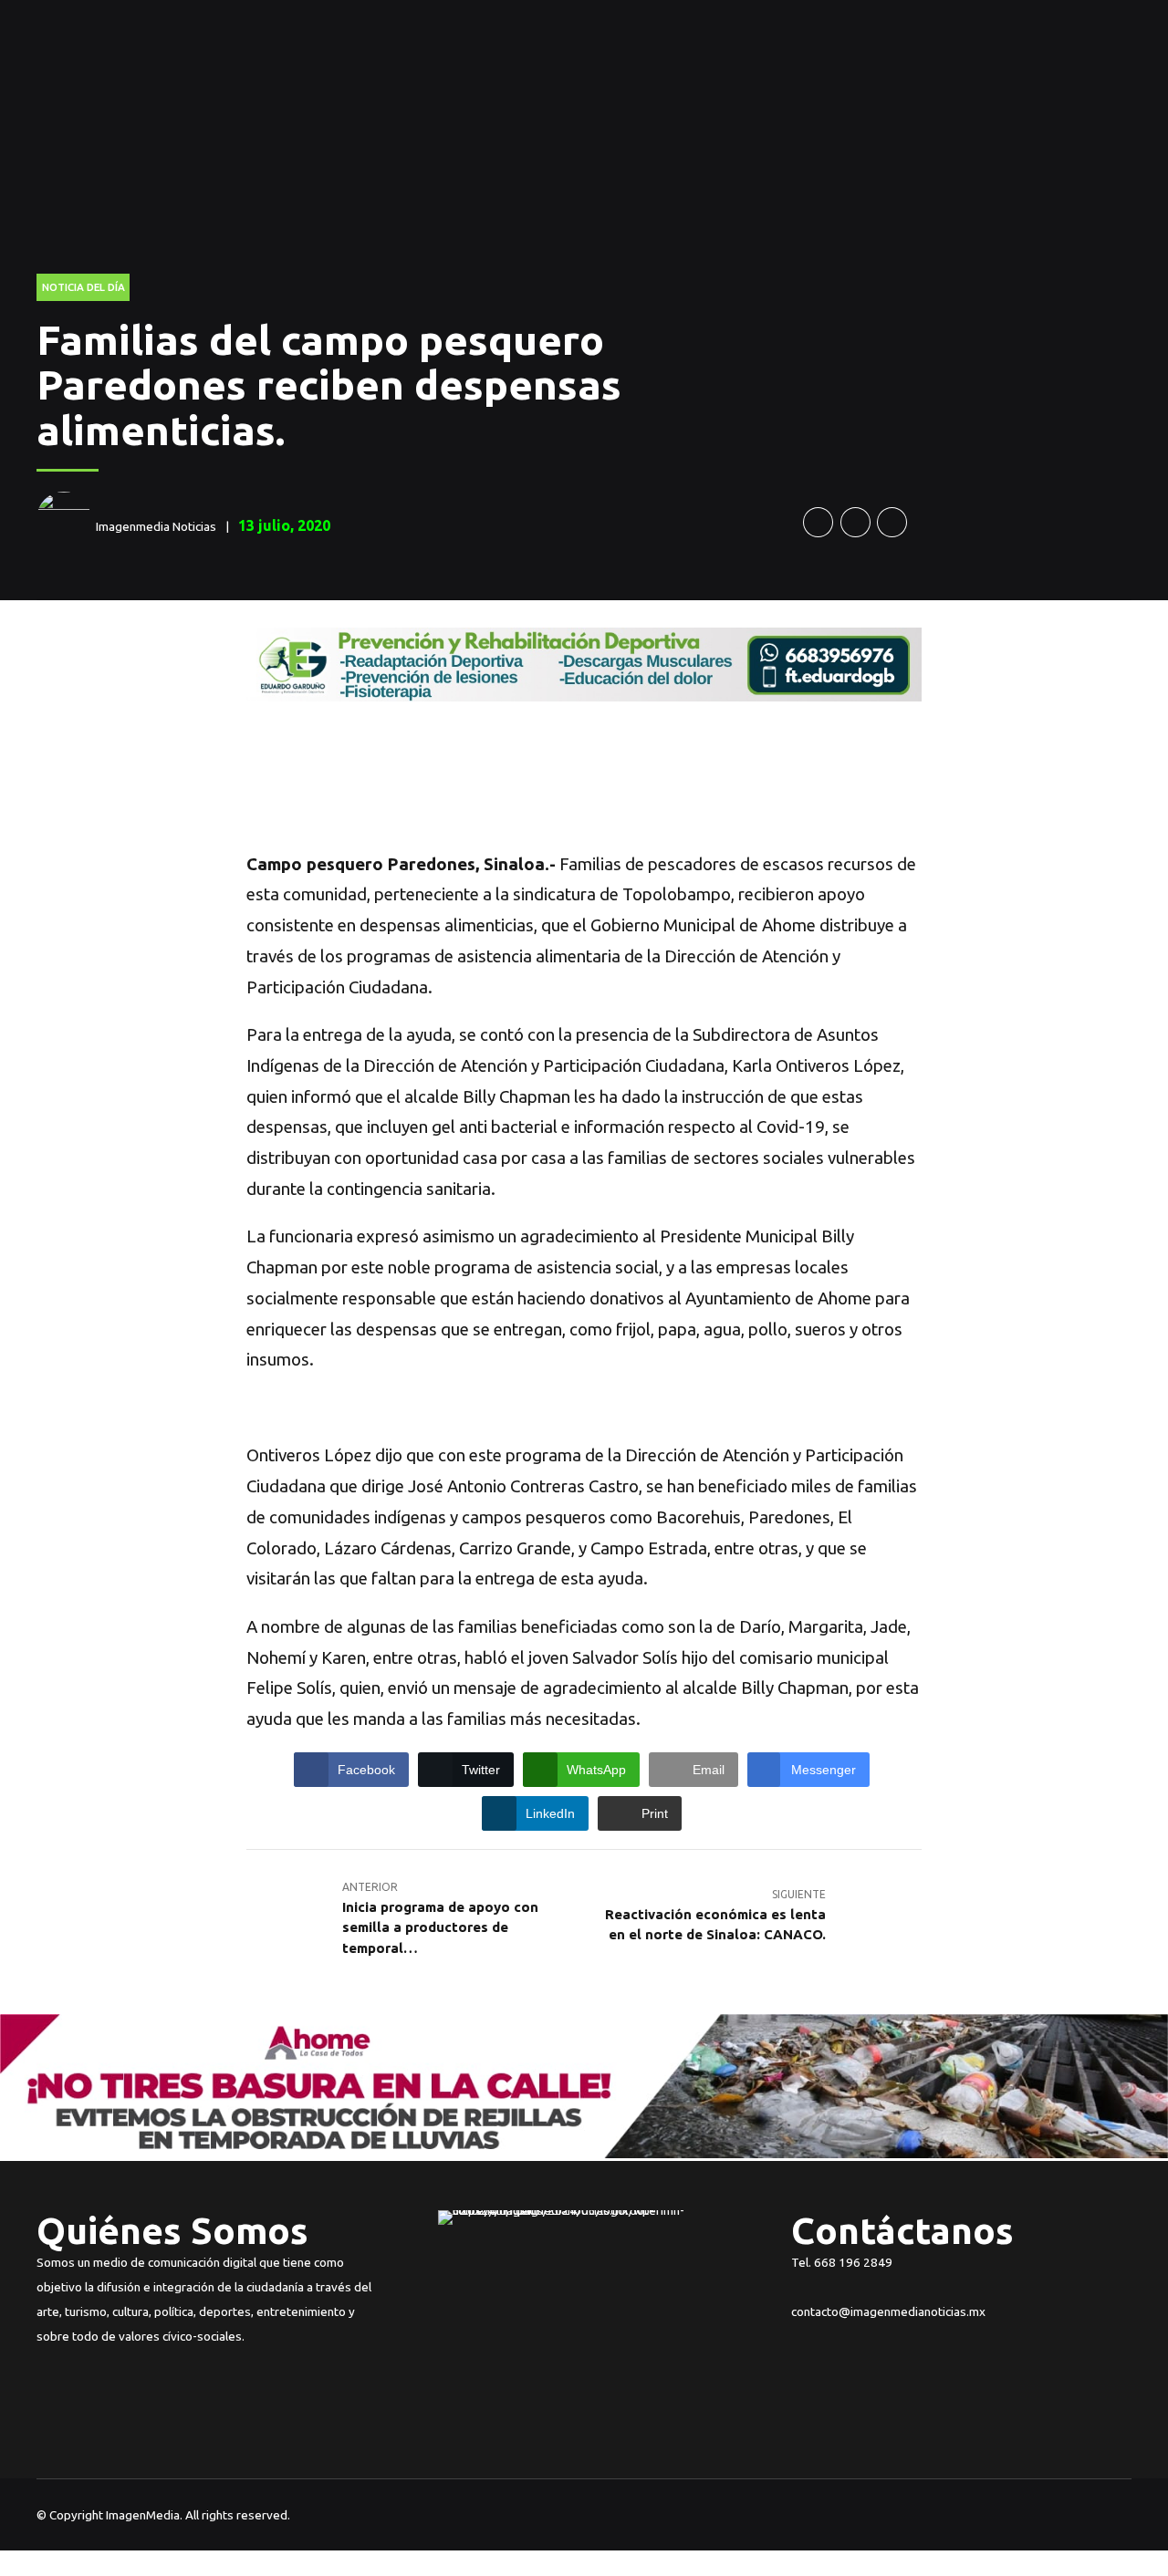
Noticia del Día (83, 287)
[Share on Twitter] (855, 522)
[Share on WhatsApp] (892, 522)
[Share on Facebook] (818, 522)
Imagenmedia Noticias (156, 526)
